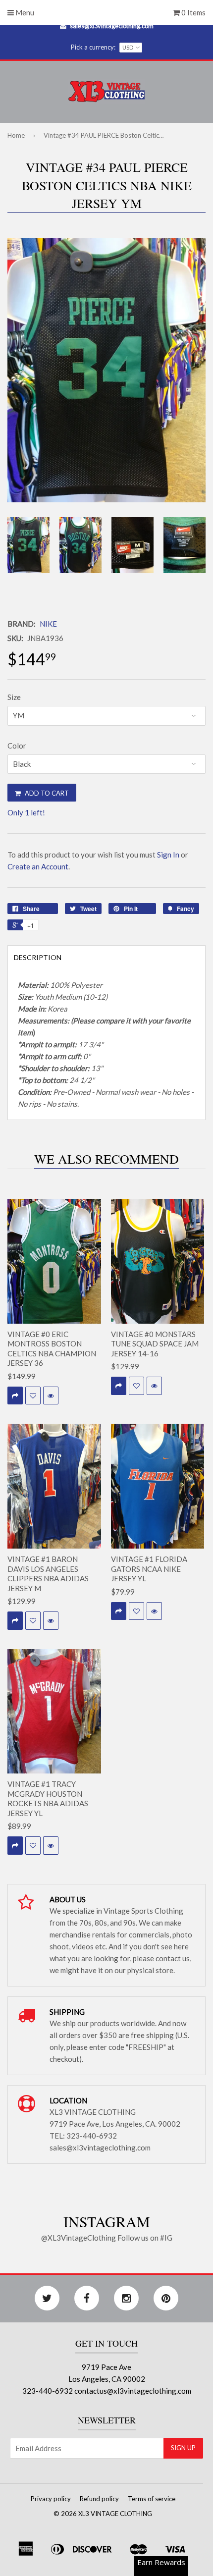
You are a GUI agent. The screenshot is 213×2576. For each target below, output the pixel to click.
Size (14, 697)
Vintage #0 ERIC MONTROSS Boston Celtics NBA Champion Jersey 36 (52, 1349)
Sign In (168, 855)
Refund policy (99, 2499)
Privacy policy (51, 2499)
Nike (48, 624)
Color (17, 746)
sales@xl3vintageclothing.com (112, 26)
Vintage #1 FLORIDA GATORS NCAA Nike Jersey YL (149, 1569)
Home (16, 135)
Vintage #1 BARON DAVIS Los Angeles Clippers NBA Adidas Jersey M (48, 1574)
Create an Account (38, 866)
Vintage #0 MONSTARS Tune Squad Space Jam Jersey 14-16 (155, 1344)
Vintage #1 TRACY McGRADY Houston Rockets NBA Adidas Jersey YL (48, 1798)
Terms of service (152, 2499)
